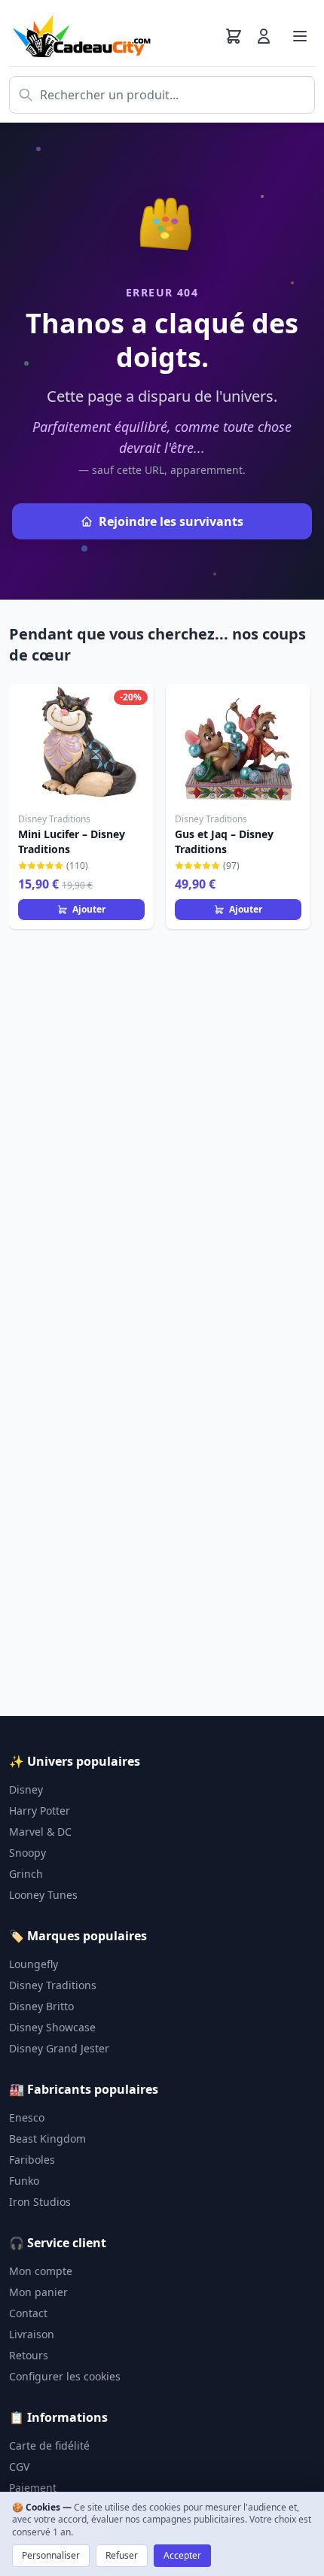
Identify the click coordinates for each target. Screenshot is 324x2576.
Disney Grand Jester (59, 2048)
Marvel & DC (40, 1832)
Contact (28, 2313)
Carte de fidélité (49, 2445)
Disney (26, 1789)
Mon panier (38, 2292)
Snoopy (28, 1853)
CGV (19, 2467)
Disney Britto (41, 2006)
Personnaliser (51, 2555)
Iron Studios (40, 2202)
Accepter (182, 2555)
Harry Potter (40, 1810)
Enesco (27, 2117)
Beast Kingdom (47, 2139)
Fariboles (32, 2160)
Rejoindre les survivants (171, 521)
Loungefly (34, 1964)
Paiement (33, 2488)
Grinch (26, 1874)
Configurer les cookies (65, 2376)
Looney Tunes (43, 1895)
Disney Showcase (52, 2027)
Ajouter (89, 909)
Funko (24, 2181)
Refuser (122, 2555)
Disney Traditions (53, 1985)
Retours (29, 2355)
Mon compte (41, 2271)
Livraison (32, 2334)
